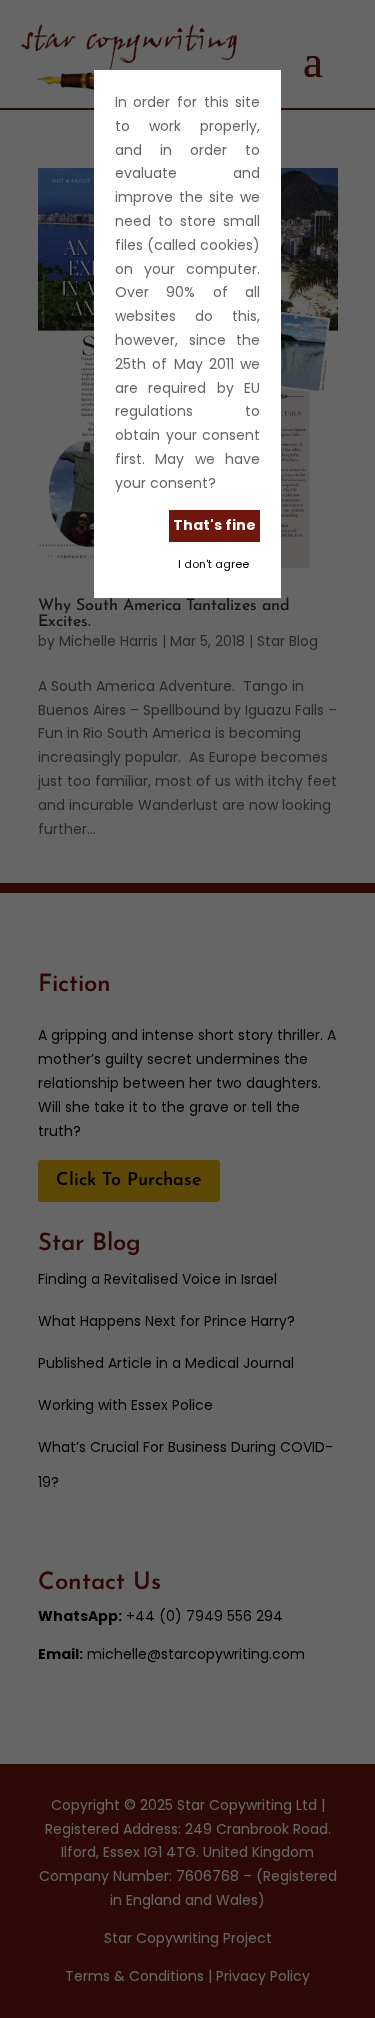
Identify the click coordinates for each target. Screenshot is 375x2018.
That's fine (214, 525)
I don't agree (213, 564)
